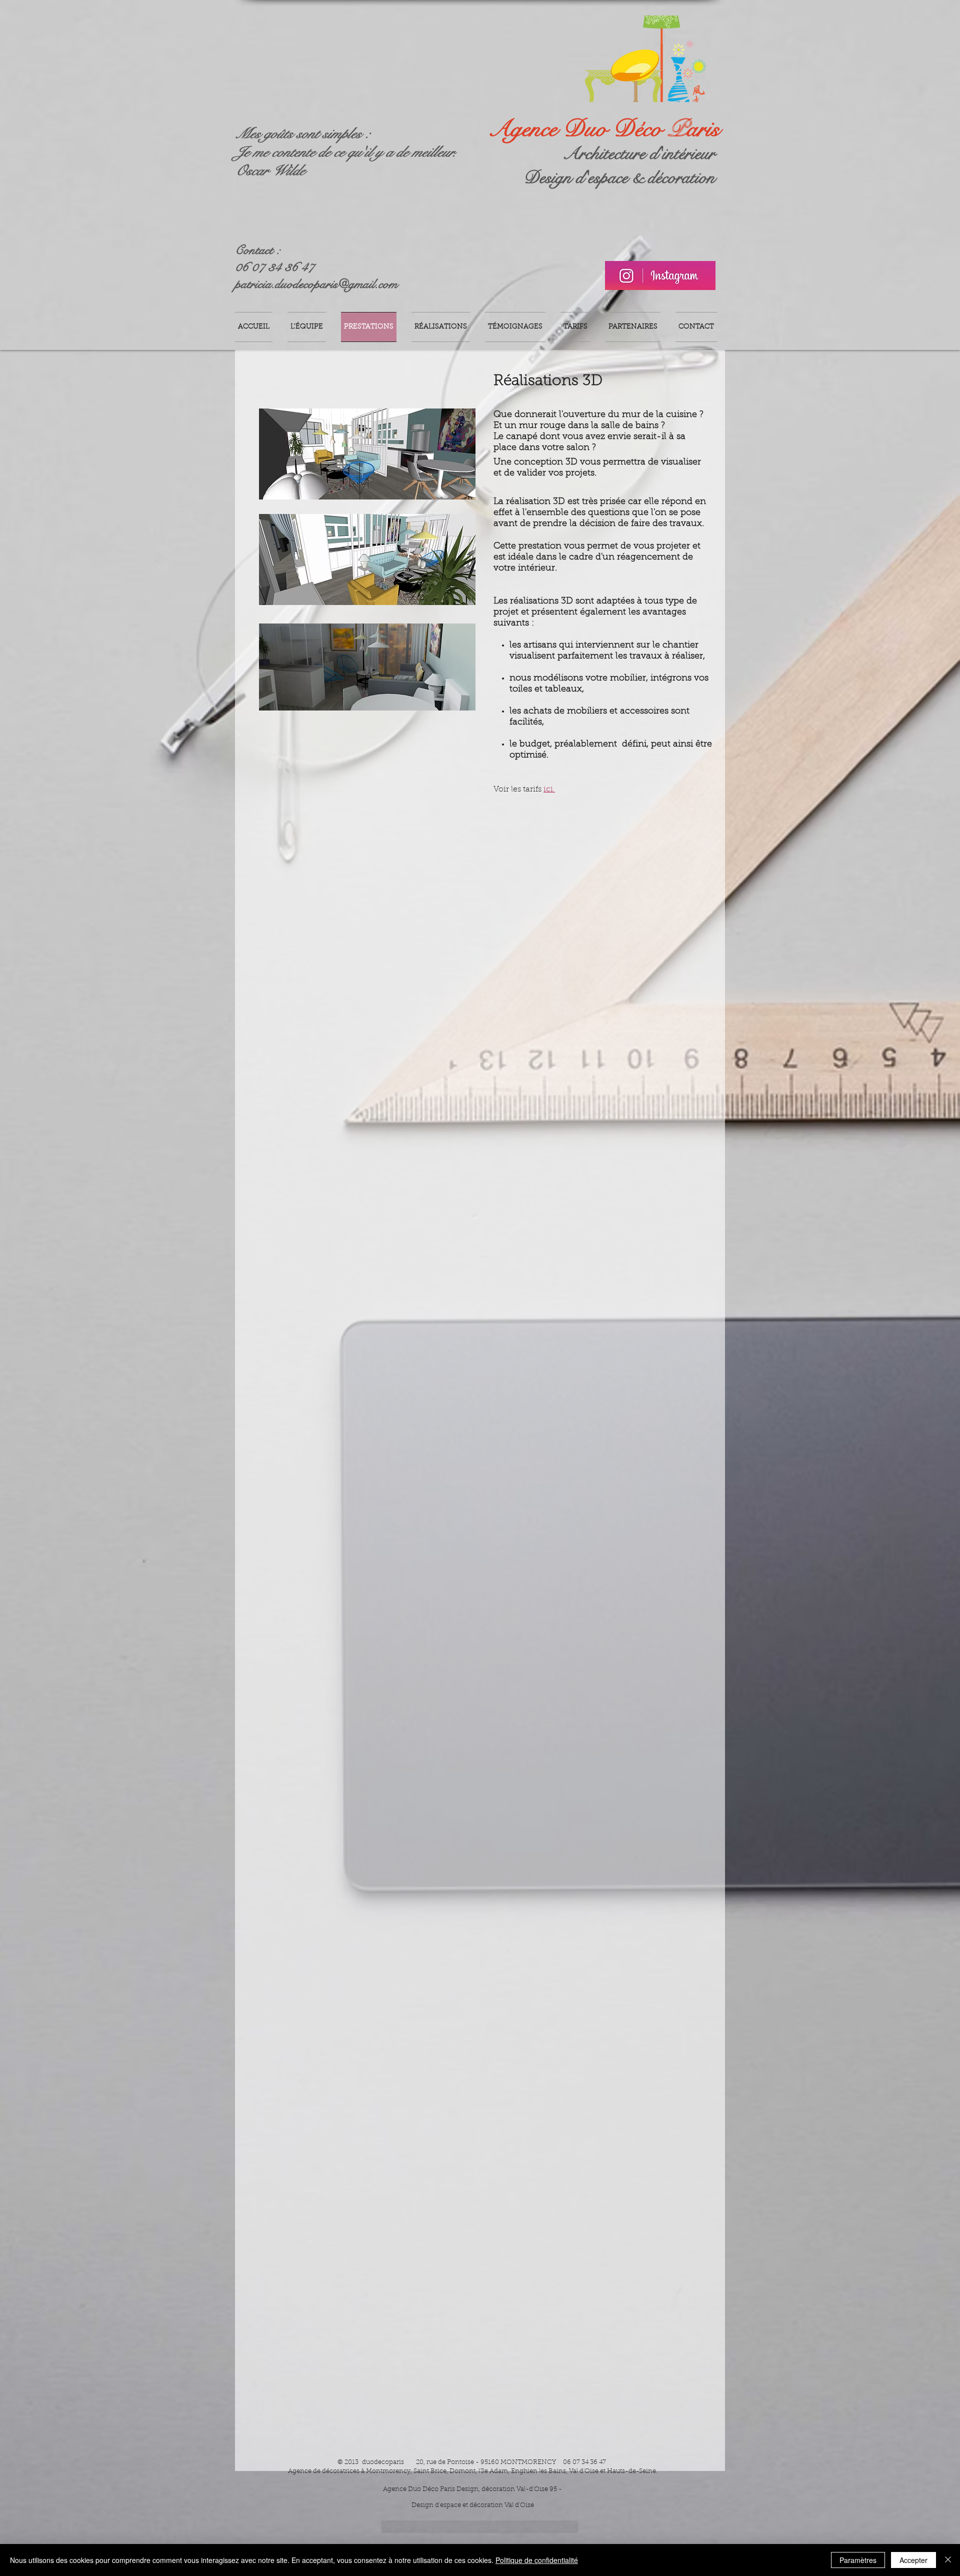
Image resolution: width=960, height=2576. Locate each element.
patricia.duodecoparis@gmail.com (316, 284)
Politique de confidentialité (537, 2560)
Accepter (913, 2560)
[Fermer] (948, 2560)
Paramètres (858, 2560)
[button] (480, 2527)
